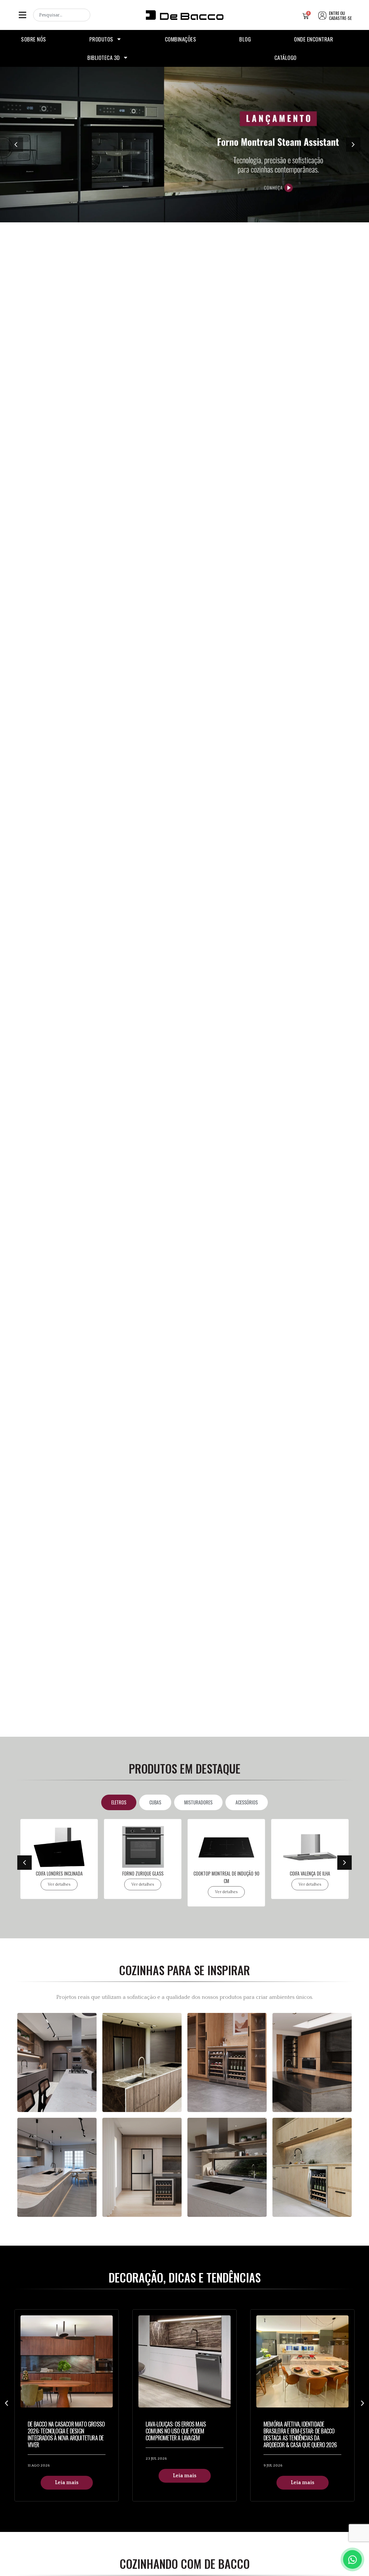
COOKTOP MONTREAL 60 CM (310, 1874)
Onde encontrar (314, 39)
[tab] (119, 1802)
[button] (22, 15)
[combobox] (62, 15)
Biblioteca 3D (104, 57)
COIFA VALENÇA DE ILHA (226, 1874)
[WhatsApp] (352, 2559)
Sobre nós (34, 39)
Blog (245, 39)
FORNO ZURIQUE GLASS (59, 1874)
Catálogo (286, 57)
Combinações (181, 39)
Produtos (101, 39)
